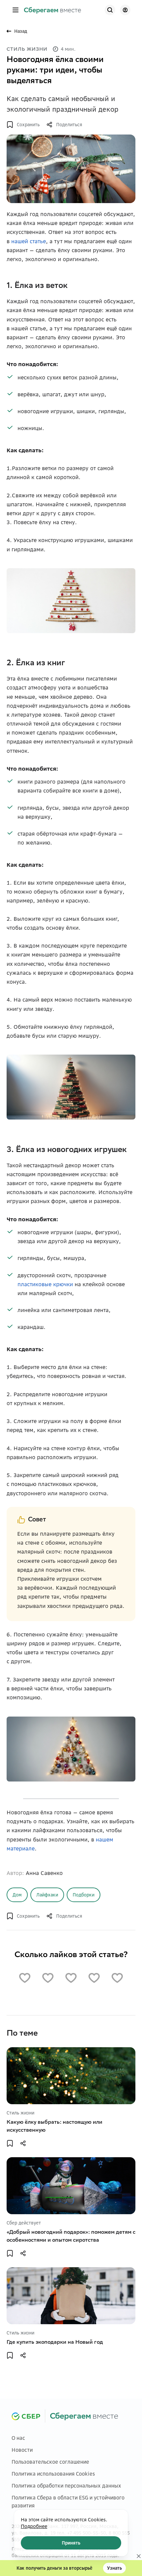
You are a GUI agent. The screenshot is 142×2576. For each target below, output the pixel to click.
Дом (17, 1895)
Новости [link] (22, 2450)
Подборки (84, 1895)
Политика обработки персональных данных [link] (66, 2486)
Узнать (114, 2568)
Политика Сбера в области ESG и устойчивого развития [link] (68, 2502)
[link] (53, 10)
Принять (71, 2543)
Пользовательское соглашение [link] (50, 2462)
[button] (16, 10)
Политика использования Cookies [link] (53, 2474)
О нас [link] (18, 2438)
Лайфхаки (47, 1895)
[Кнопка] (110, 10)
